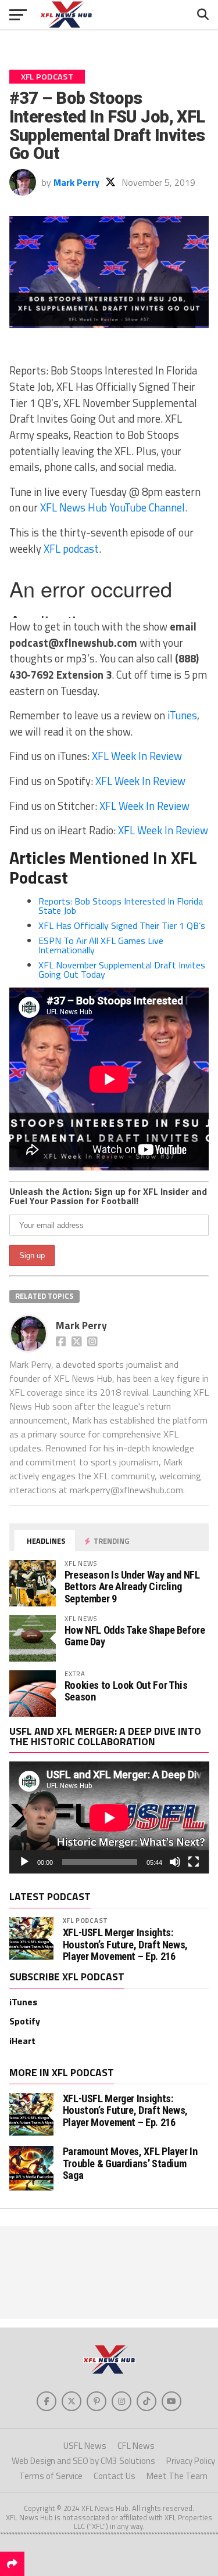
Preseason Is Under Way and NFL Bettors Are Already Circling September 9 (132, 1586)
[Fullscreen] (194, 1862)
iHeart (22, 2041)
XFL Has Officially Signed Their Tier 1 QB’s (122, 925)
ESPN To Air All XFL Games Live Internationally (101, 945)
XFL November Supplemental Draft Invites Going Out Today (122, 970)
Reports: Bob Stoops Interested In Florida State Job (121, 906)
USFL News (85, 2446)
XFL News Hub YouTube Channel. (114, 507)
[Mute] (175, 1862)
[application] (109, 1817)
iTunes (182, 715)
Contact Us (115, 2476)
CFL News (136, 2446)
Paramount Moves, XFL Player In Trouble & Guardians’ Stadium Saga (130, 2163)
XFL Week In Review (137, 756)
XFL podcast (71, 549)
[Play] (24, 1862)
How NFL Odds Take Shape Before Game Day (135, 1636)
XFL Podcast (86, 1920)
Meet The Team (177, 2476)
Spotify (25, 2021)
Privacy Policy (191, 2461)
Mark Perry (76, 182)
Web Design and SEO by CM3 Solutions (83, 2461)
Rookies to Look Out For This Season (126, 1691)
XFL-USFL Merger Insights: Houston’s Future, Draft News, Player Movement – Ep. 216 (125, 1944)
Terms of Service (51, 2476)
